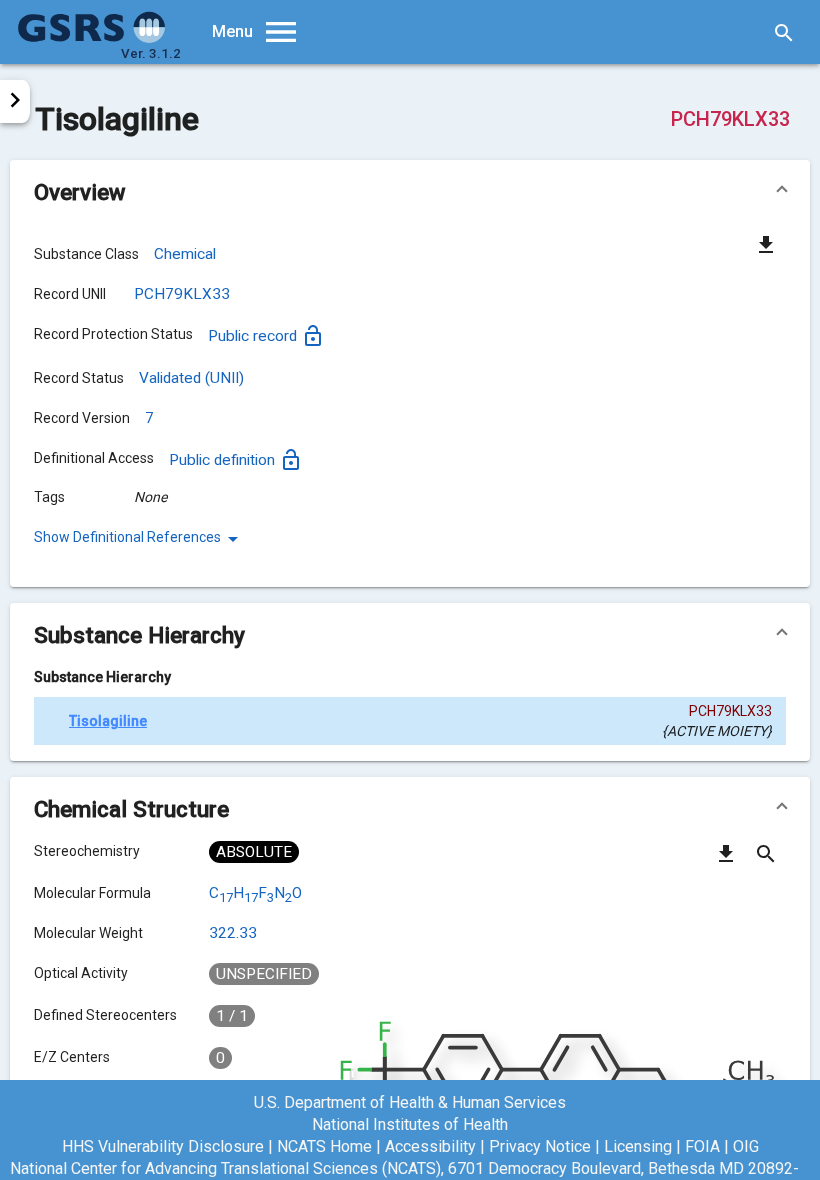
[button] (410, 192)
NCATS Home (324, 1146)
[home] (92, 38)
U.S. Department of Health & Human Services (410, 1102)
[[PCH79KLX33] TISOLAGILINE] (51, 721)
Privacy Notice (540, 1146)
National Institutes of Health (410, 1124)
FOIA (702, 1146)
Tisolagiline (108, 721)
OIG (746, 1146)
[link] (139, 539)
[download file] (766, 244)
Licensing (638, 1146)
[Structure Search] (766, 861)
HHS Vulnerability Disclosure (163, 1146)
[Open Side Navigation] (15, 101)
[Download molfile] (726, 861)
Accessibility (430, 1146)
